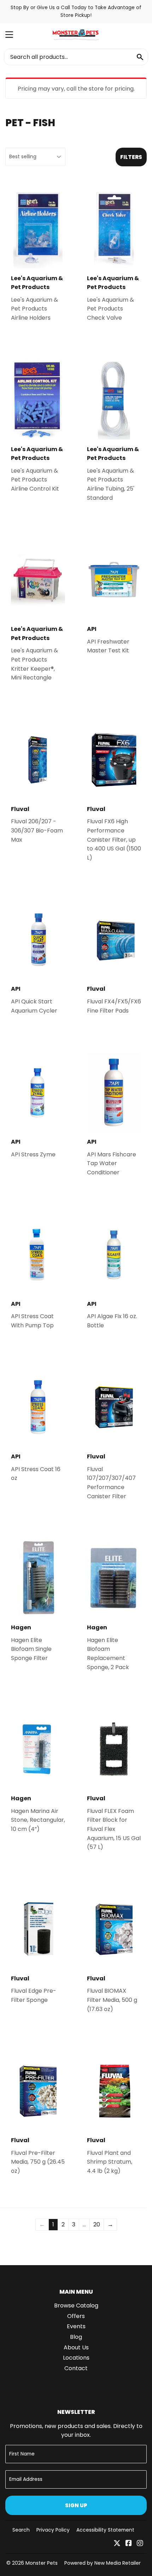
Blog (76, 2337)
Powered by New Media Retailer (103, 2563)
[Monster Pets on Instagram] (140, 2544)
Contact (76, 2368)
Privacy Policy (53, 2530)
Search (21, 2530)
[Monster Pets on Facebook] (129, 2544)
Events (76, 2326)
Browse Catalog (76, 2306)
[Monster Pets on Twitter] (117, 2544)
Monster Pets (42, 2563)
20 (97, 2224)
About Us (76, 2347)
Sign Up (76, 2505)
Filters (131, 157)
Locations (76, 2358)
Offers (76, 2316)
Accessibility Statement (105, 2530)
